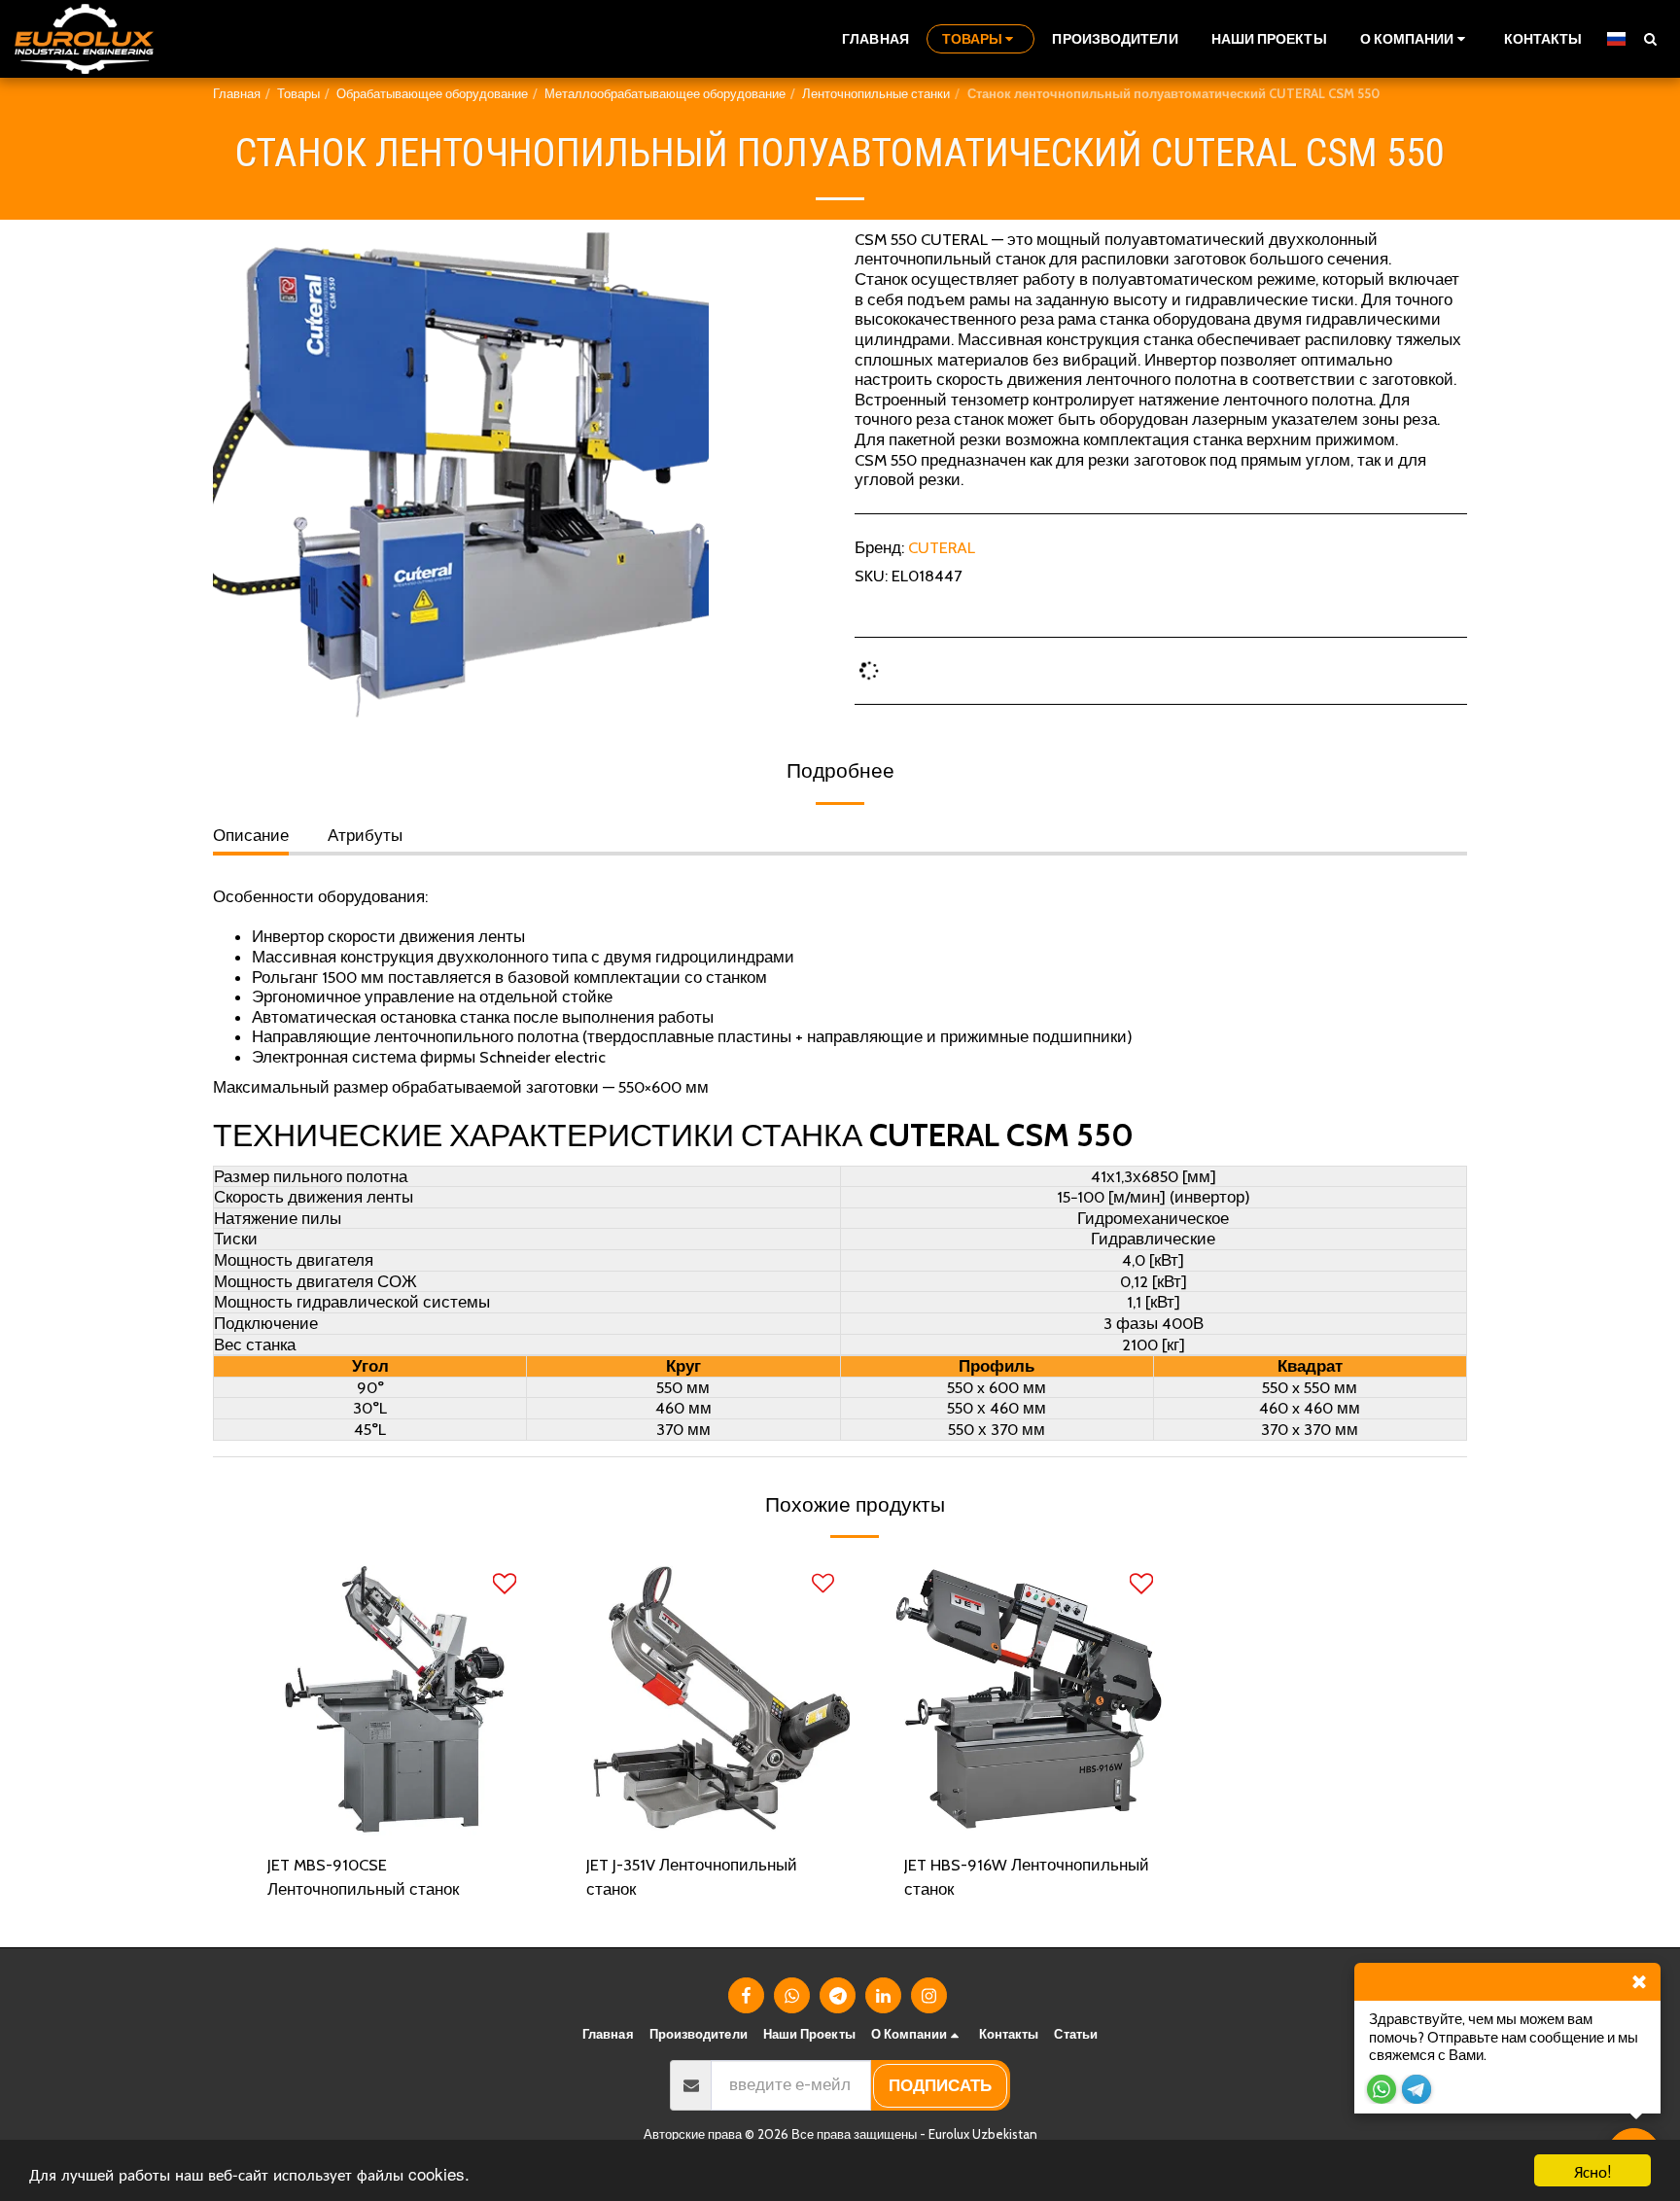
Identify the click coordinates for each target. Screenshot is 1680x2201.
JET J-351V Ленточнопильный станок (692, 1877)
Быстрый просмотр (392, 1828)
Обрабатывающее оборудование (432, 93)
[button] (1416, 39)
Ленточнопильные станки (876, 93)
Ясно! (1593, 2170)
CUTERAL (942, 547)
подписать (940, 2085)
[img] (392, 1697)
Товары (298, 93)
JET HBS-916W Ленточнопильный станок (1027, 1877)
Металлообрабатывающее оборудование (665, 93)
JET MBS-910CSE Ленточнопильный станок (363, 1877)
